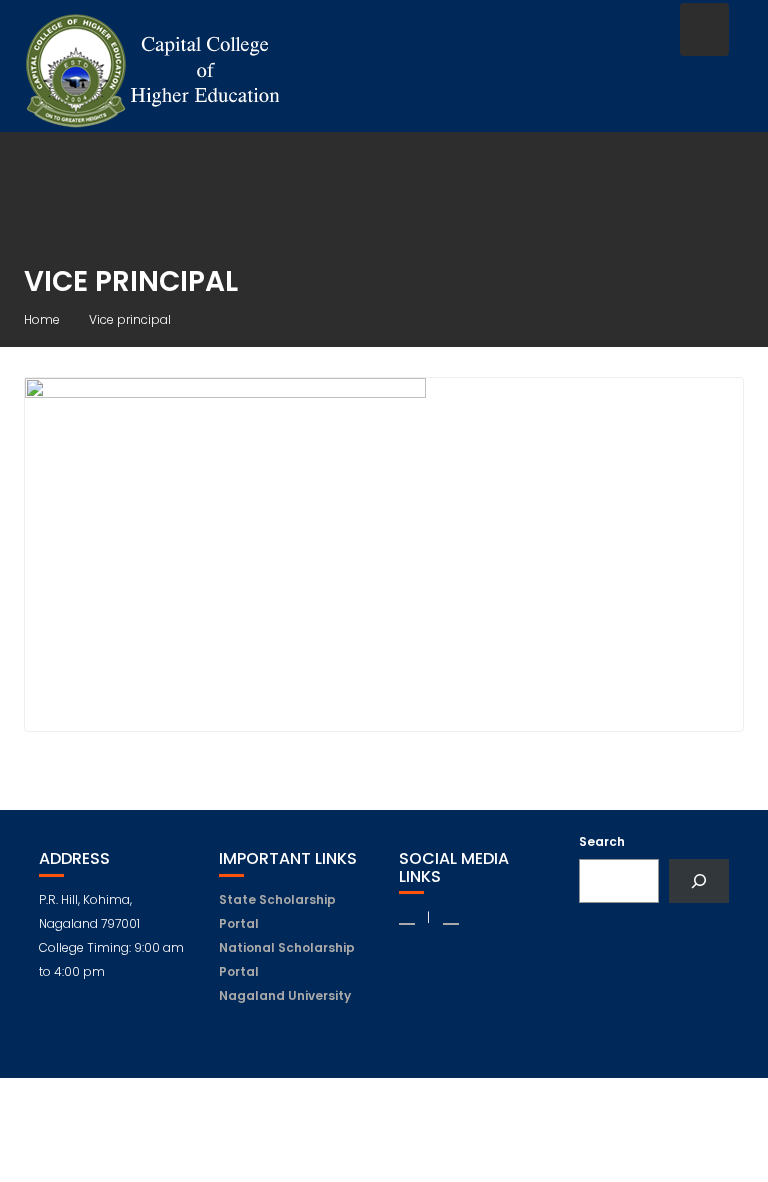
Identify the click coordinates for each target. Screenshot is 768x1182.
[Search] (699, 881)
